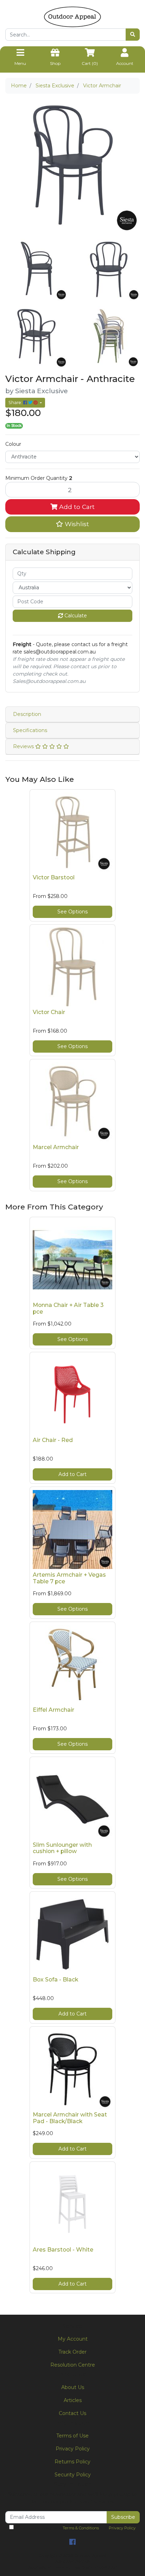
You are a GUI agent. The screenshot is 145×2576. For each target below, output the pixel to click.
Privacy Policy (73, 2449)
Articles (73, 2400)
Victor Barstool (54, 877)
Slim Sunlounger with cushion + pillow (62, 1848)
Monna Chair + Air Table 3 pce (68, 1308)
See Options (72, 912)
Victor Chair (49, 1012)
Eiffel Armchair (53, 1710)
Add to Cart (76, 507)
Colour (13, 444)
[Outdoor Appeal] (72, 16)
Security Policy (73, 2475)
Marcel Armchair (56, 1147)
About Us (73, 2387)
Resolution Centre (73, 2365)
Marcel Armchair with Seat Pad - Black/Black (70, 2118)
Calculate (75, 616)
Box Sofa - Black (55, 1980)
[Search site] (133, 35)
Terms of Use (72, 2436)
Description (27, 714)
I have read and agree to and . (75, 2528)
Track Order (72, 2352)
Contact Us (72, 2413)
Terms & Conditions (81, 2528)
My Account (73, 2339)
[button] (72, 524)
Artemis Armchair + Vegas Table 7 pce (69, 1578)
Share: (16, 402)
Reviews (24, 746)
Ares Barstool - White (63, 2250)
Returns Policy (72, 2462)
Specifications (30, 730)
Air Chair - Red (53, 1440)
